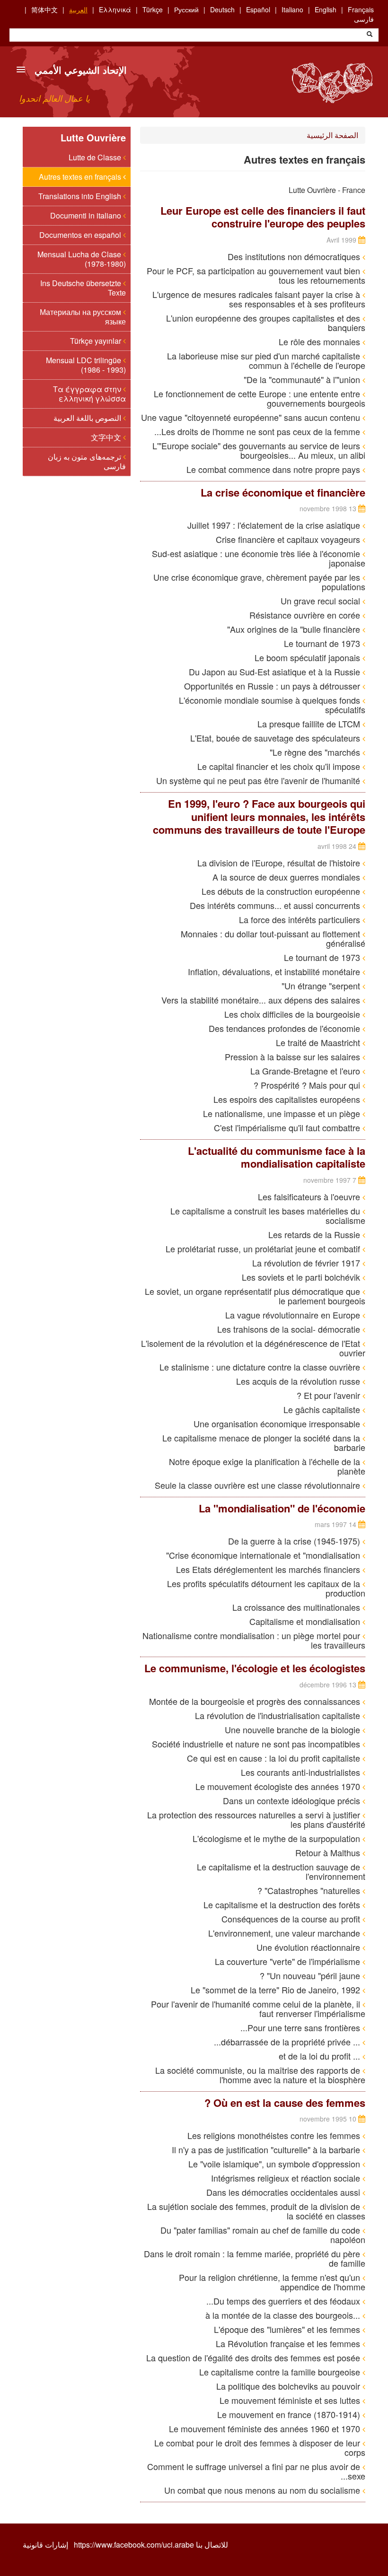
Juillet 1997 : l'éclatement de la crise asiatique (275, 525)
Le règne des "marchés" (316, 752)
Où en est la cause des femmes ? (285, 2103)
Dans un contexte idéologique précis (293, 1800)
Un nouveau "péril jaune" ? (311, 1975)
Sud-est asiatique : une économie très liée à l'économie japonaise (259, 558)
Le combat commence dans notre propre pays (274, 469)
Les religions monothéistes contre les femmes (275, 2135)
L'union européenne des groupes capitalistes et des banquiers (266, 323)
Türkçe (153, 9)
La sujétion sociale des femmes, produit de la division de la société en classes (256, 2211)
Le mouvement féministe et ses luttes (291, 2400)
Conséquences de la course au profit (292, 1919)
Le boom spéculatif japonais (309, 657)
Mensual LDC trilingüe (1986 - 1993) (86, 365)
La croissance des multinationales (297, 1607)
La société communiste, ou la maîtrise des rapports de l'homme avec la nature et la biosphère (260, 2075)
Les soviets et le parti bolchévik (302, 1277)
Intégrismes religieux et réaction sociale (287, 2178)
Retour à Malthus (329, 1852)
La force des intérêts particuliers (301, 919)
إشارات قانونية (45, 2545)
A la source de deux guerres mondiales (287, 877)
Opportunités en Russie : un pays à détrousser (273, 686)
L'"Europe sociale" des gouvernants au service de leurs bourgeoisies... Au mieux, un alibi (259, 450)
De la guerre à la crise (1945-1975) (295, 1541)
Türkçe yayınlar (97, 341)
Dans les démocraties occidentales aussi (284, 2192)
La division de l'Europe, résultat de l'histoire (280, 863)
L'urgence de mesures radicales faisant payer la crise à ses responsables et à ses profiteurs (259, 299)
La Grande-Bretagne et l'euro (306, 1071)
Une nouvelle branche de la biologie (294, 1729)
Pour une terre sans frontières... (301, 2027)
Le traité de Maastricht (319, 1042)
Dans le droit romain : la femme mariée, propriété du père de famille (255, 2258)
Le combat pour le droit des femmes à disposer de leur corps (260, 2447)
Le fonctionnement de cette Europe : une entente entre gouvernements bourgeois (260, 398)
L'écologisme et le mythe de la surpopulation (278, 1838)
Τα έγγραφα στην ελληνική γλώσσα (89, 394)
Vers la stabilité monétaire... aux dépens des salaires (262, 1000)
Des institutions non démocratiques (295, 256)
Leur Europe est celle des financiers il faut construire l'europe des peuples (263, 217)
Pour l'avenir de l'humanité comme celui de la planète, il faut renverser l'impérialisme (258, 2008)
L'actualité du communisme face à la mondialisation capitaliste (277, 1157)
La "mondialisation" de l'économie (282, 1508)
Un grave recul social (322, 601)
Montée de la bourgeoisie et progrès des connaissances (256, 1701)
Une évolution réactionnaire (309, 1947)
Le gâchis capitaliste (323, 1409)
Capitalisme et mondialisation (306, 1621)
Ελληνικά (115, 9)
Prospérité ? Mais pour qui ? (308, 1085)
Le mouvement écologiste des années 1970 (279, 1786)
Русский (186, 9)
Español (258, 9)
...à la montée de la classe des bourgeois (284, 2315)
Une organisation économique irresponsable (278, 1423)
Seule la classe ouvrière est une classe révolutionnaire (259, 1485)
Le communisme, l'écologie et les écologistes (255, 1668)
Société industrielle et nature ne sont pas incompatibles (257, 1744)
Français (361, 9)
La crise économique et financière (283, 492)
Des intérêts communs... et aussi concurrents (276, 905)
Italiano (292, 9)
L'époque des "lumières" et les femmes (288, 2329)
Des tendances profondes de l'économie (286, 1028)
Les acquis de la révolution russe (299, 1381)
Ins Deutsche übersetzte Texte (83, 288)
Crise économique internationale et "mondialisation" (264, 1555)
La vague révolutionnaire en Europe (294, 1315)
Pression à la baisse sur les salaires (294, 1057)
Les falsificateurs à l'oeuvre (310, 1196)
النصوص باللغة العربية (88, 418)
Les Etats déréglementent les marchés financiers (269, 1569)
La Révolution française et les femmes (289, 2343)
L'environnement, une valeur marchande (285, 1933)
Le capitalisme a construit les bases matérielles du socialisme (268, 1215)
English (326, 9)
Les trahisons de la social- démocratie (290, 1329)
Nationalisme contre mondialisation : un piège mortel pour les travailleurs (254, 1640)
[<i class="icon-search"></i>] (370, 35)
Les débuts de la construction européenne (282, 891)
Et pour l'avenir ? (330, 1395)
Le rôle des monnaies (321, 341)
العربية (78, 9)
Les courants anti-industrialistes (302, 1772)
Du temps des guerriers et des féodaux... (284, 2301)
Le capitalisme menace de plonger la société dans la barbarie (264, 1442)
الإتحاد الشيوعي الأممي (81, 70)
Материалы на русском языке (83, 317)
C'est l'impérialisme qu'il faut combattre (288, 1127)
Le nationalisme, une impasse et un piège (283, 1113)
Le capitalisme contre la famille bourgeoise (281, 2372)
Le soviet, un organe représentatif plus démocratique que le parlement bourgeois (255, 1296)
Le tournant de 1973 (323, 643)
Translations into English (81, 196)
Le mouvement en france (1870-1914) (290, 2414)
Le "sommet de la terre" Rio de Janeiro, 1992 (277, 1990)
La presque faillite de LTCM (310, 724)
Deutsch (222, 9)
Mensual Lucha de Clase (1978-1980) (82, 259)
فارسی (364, 19)
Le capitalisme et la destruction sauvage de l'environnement (281, 1871)
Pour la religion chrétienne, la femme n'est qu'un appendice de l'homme (272, 2282)
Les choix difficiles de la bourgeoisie (293, 1014)
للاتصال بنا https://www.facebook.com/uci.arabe (151, 2545)
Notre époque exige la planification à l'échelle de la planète (267, 1466)
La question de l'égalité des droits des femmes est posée (254, 2358)
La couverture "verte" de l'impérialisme (289, 1961)
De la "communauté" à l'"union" (303, 379)
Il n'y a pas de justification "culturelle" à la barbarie (267, 2149)
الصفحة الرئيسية (332, 135)
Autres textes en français (81, 177)
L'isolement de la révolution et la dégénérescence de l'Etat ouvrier (253, 1348)
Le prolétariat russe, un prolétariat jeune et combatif (264, 1249)
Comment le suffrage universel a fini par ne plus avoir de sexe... (256, 2471)
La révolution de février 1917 (307, 1263)
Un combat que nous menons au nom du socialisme (263, 2490)
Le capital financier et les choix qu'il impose (280, 766)
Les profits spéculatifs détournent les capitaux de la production (266, 1588)
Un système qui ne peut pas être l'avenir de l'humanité (259, 780)
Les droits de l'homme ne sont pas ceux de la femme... (258, 431)
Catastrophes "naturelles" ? (310, 1890)
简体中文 (44, 9)
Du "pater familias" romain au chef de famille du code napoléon (263, 2235)
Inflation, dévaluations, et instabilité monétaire (275, 971)
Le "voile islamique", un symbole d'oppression (275, 2164)
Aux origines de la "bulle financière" (295, 629)
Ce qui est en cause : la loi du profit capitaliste (275, 1758)
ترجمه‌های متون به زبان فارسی (87, 461)
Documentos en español (81, 235)
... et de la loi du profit (321, 2056)
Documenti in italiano (87, 215)
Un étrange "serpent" (322, 986)
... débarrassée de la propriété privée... (288, 2042)
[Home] (332, 83)
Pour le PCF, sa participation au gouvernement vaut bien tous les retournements (256, 275)
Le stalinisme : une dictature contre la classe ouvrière (261, 1367)
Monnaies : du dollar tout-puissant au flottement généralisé (273, 938)
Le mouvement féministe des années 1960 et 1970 (266, 2428)
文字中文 (107, 437)
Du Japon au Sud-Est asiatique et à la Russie (276, 672)
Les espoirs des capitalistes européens (288, 1099)
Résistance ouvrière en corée (306, 615)
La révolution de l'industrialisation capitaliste (279, 1715)
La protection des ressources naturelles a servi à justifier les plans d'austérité (256, 1819)
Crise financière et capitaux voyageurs (289, 539)
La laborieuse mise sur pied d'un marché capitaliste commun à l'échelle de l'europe (266, 360)
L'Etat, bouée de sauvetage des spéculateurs (276, 738)
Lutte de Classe (96, 157)
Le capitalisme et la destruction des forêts (283, 1904)
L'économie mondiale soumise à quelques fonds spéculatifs (272, 705)
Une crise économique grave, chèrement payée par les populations (259, 582)
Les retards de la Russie (315, 1234)
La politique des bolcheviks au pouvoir (289, 2386)
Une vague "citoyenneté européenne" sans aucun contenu (252, 417)
